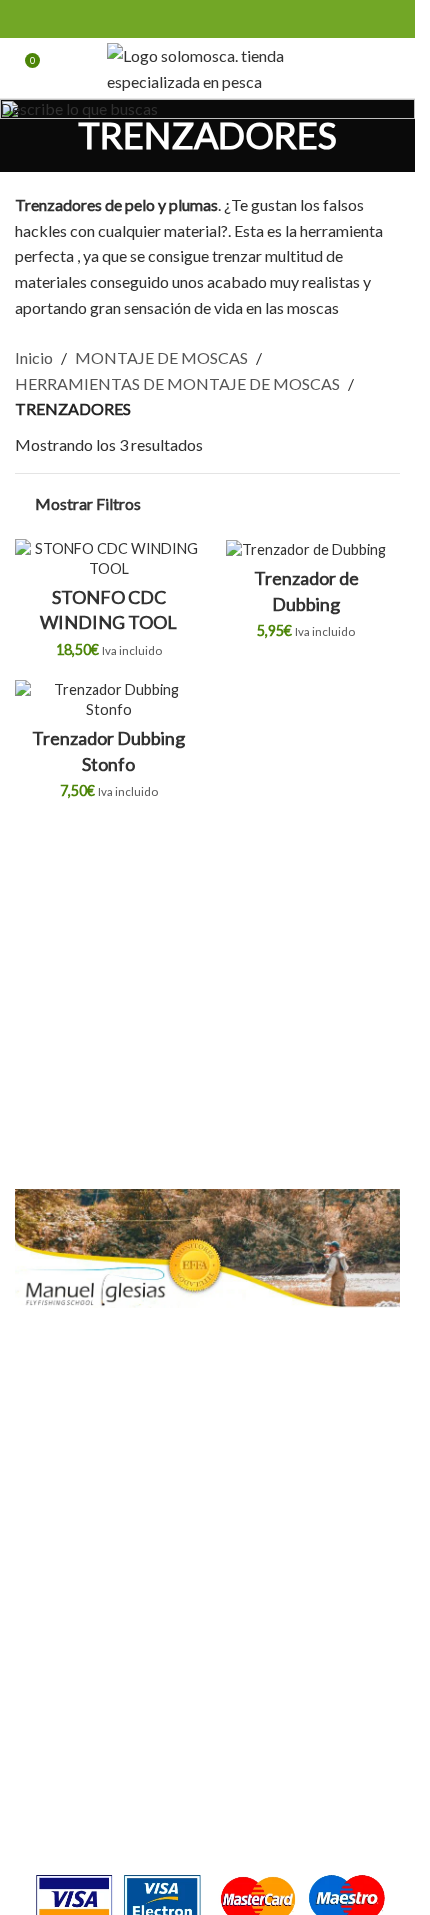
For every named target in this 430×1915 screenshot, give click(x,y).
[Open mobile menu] (392, 68)
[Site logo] (207, 65)
